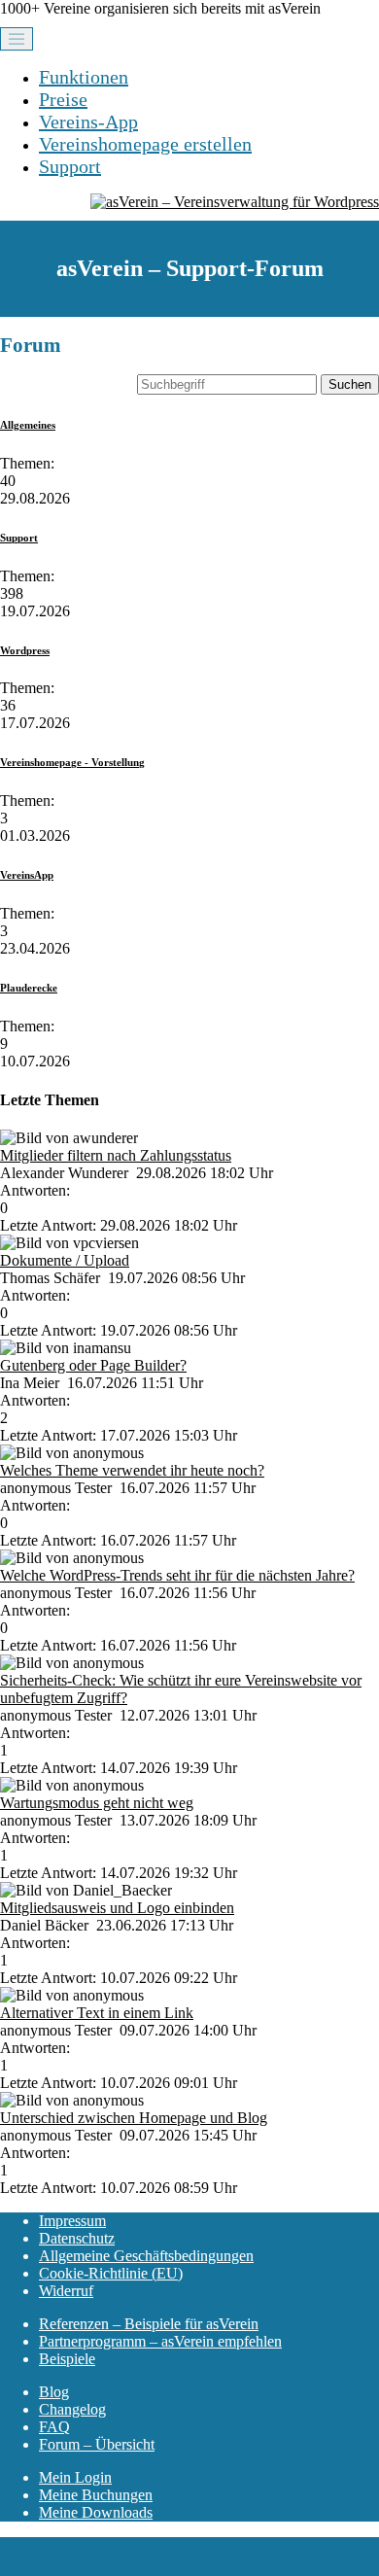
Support (70, 166)
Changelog (72, 2409)
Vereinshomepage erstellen (145, 144)
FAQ (54, 2427)
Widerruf (66, 2291)
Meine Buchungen (96, 2495)
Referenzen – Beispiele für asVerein (149, 2324)
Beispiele (67, 2359)
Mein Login (75, 2477)
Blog (54, 2392)
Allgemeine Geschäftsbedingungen (146, 2256)
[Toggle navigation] (17, 39)
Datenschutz (77, 2238)
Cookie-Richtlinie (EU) (111, 2273)
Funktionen (84, 77)
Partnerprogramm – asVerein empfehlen (160, 2341)
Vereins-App (88, 122)
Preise (63, 99)
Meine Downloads (96, 2512)
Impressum (72, 2221)
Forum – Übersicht (97, 2444)
